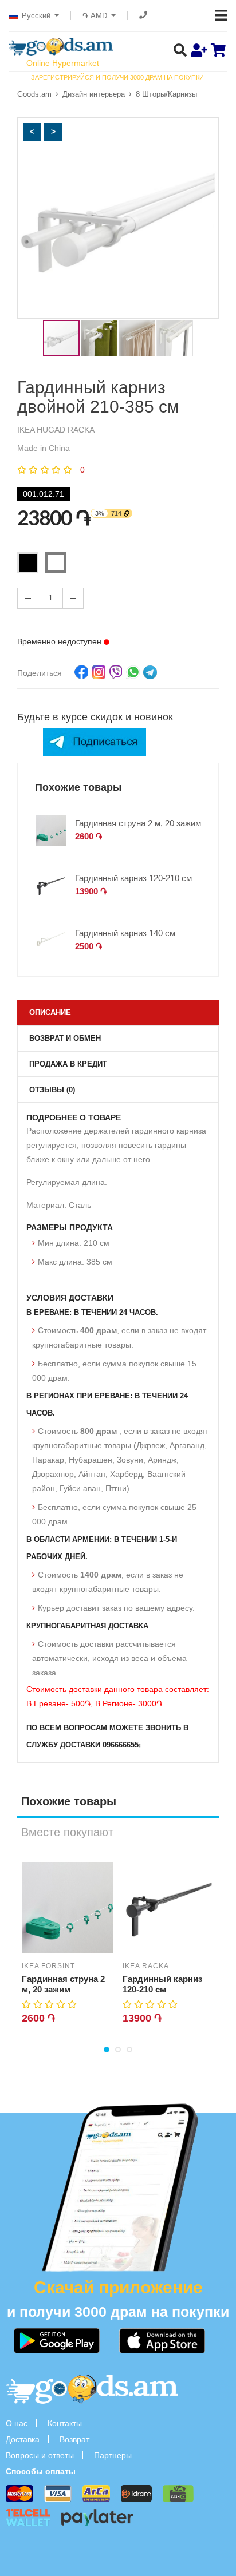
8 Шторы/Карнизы (166, 94)
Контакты (65, 2423)
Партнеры (113, 2455)
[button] (32, 132)
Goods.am (34, 94)
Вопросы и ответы (40, 2455)
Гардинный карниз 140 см (125, 933)
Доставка (23, 2439)
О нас (17, 2423)
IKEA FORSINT (48, 1966)
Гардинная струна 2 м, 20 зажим (138, 823)
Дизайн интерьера (94, 94)
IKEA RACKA (146, 1966)
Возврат (74, 2439)
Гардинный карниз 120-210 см (133, 878)
